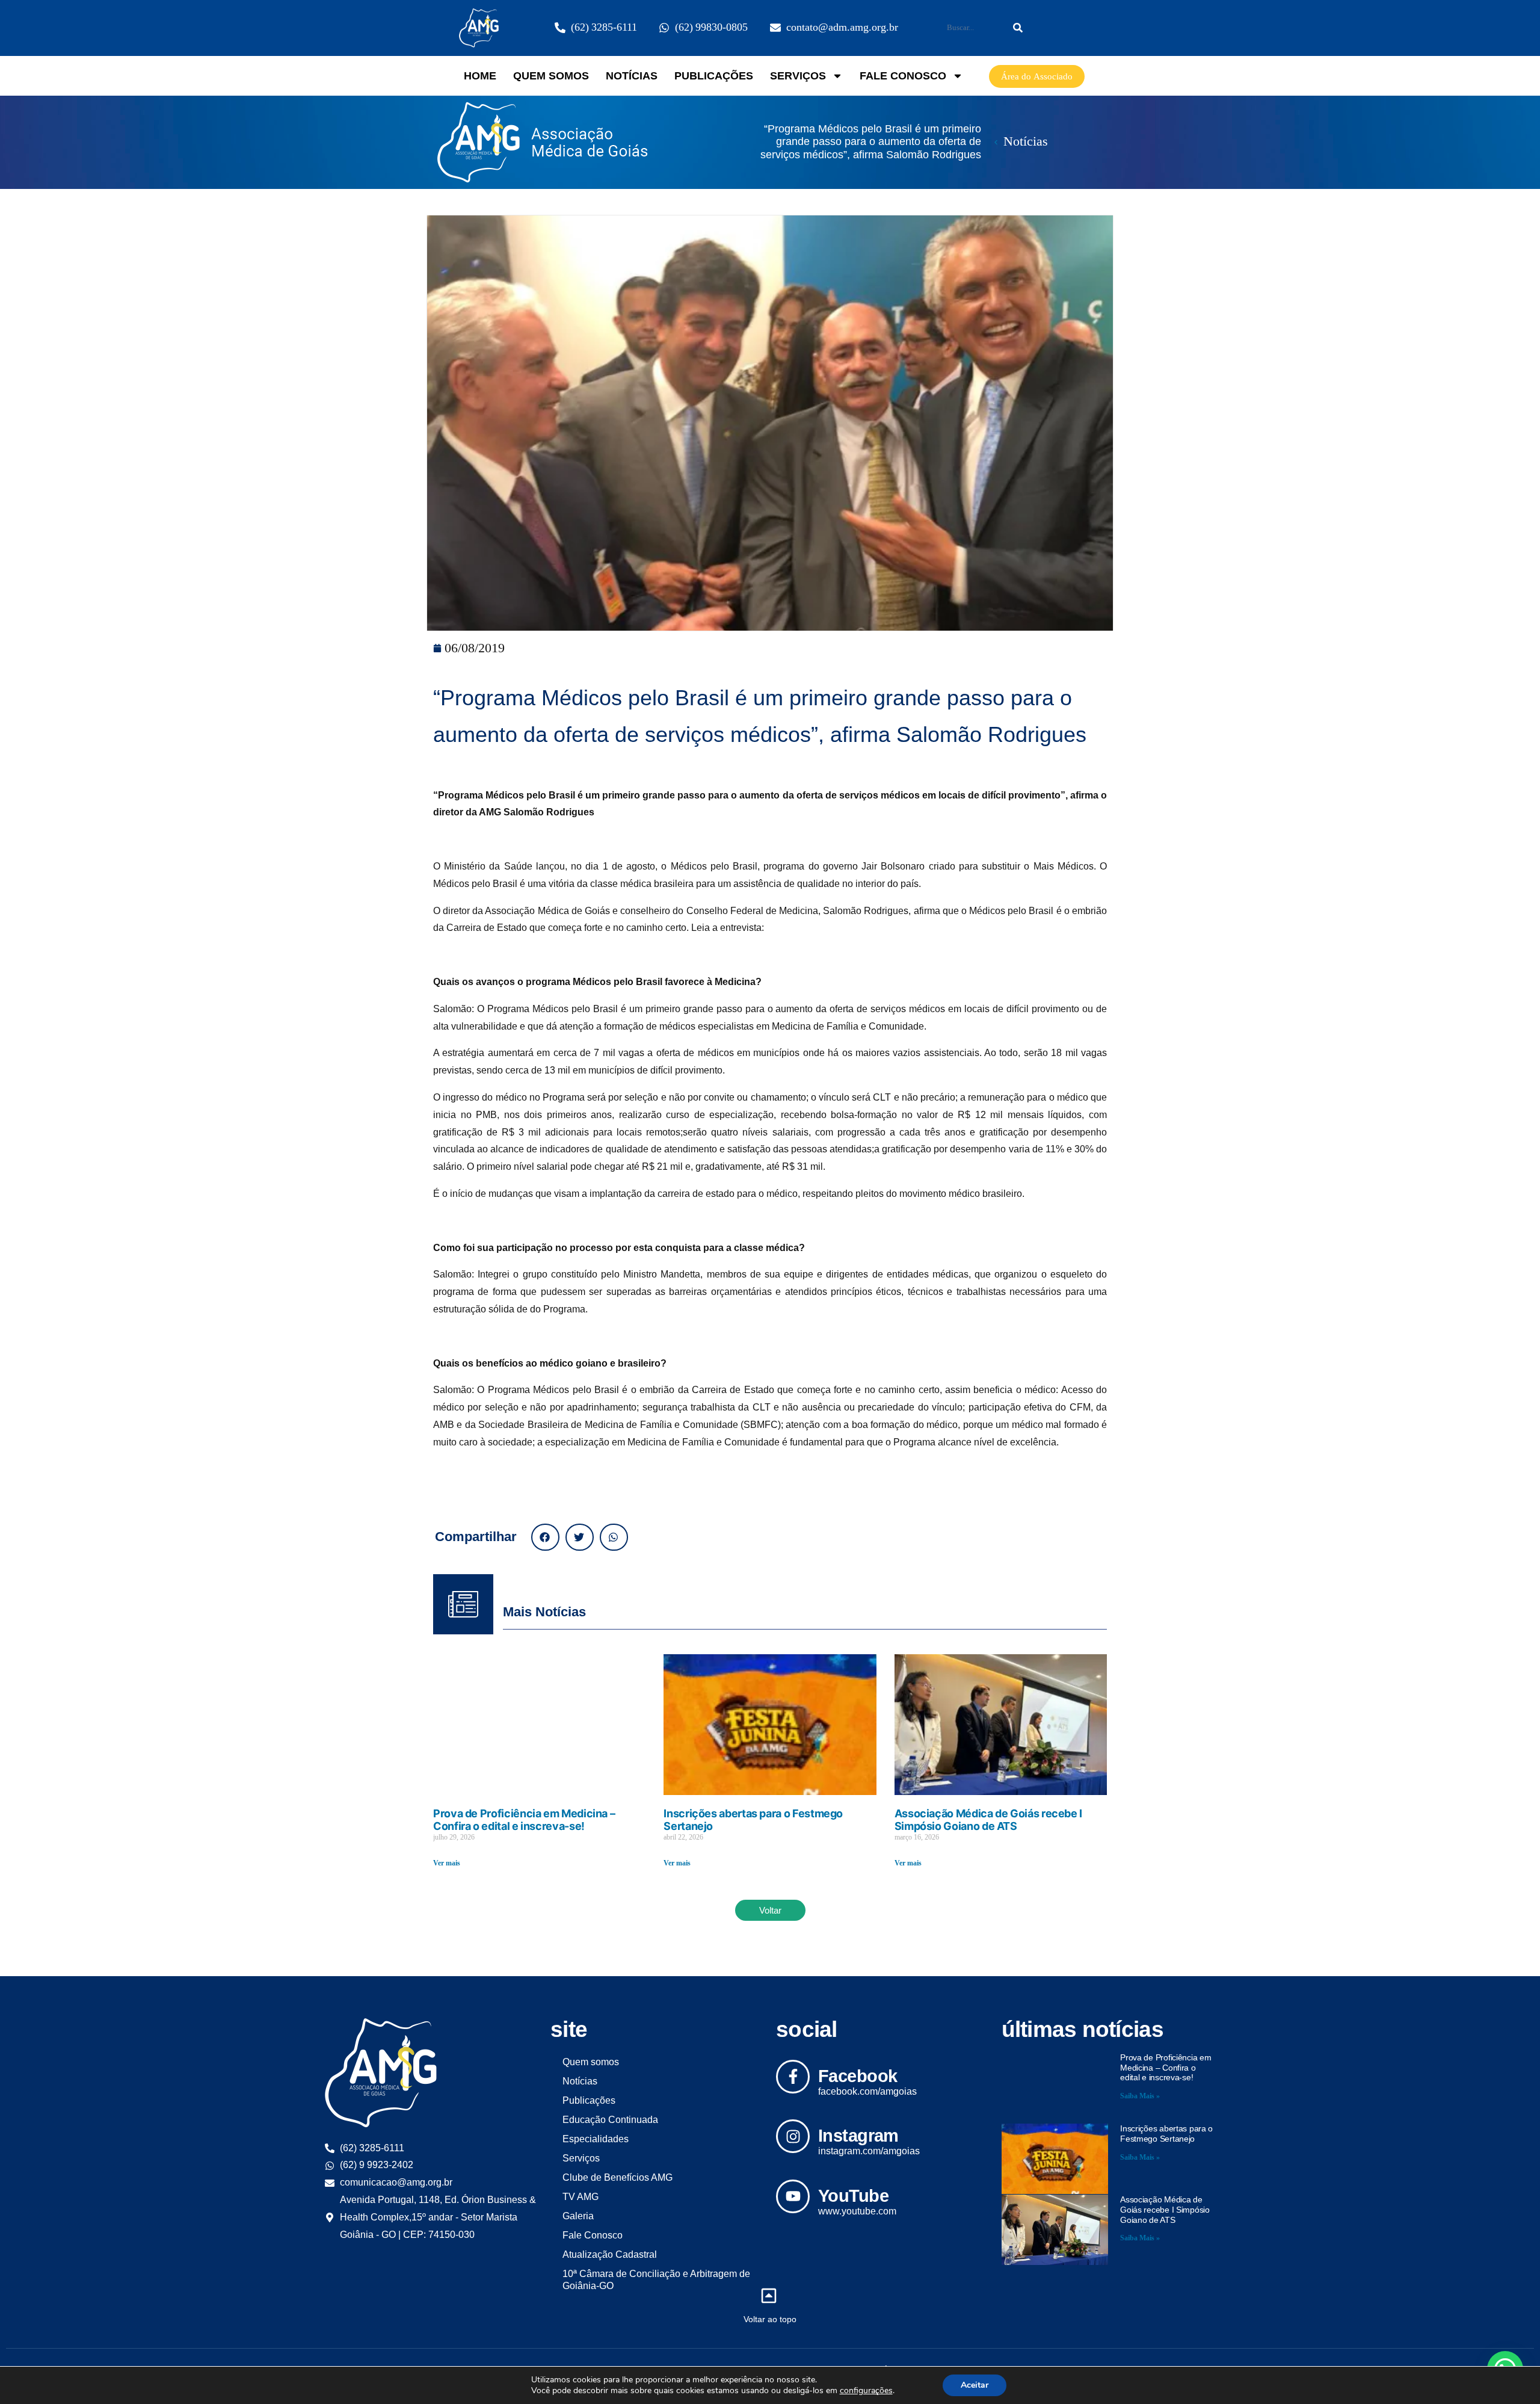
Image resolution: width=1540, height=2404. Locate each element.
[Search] (1018, 28)
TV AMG (581, 2197)
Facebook (858, 2076)
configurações (866, 2391)
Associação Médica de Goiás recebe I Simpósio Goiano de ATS (988, 1820)
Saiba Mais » (1140, 2096)
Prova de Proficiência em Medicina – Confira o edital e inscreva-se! (524, 1820)
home (480, 76)
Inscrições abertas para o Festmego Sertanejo (1166, 2134)
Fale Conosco (903, 76)
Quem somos (551, 76)
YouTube (853, 2196)
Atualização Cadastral (610, 2254)
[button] (545, 1537)
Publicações (714, 76)
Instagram (858, 2136)
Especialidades (596, 2139)
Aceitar (975, 2385)
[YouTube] (793, 2196)
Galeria (578, 2216)
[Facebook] (793, 2077)
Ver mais (447, 1863)
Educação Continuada (610, 2120)
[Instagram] (793, 2136)
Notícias (632, 76)
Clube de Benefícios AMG (618, 2177)
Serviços (798, 76)
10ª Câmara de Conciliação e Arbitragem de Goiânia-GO (656, 2280)
